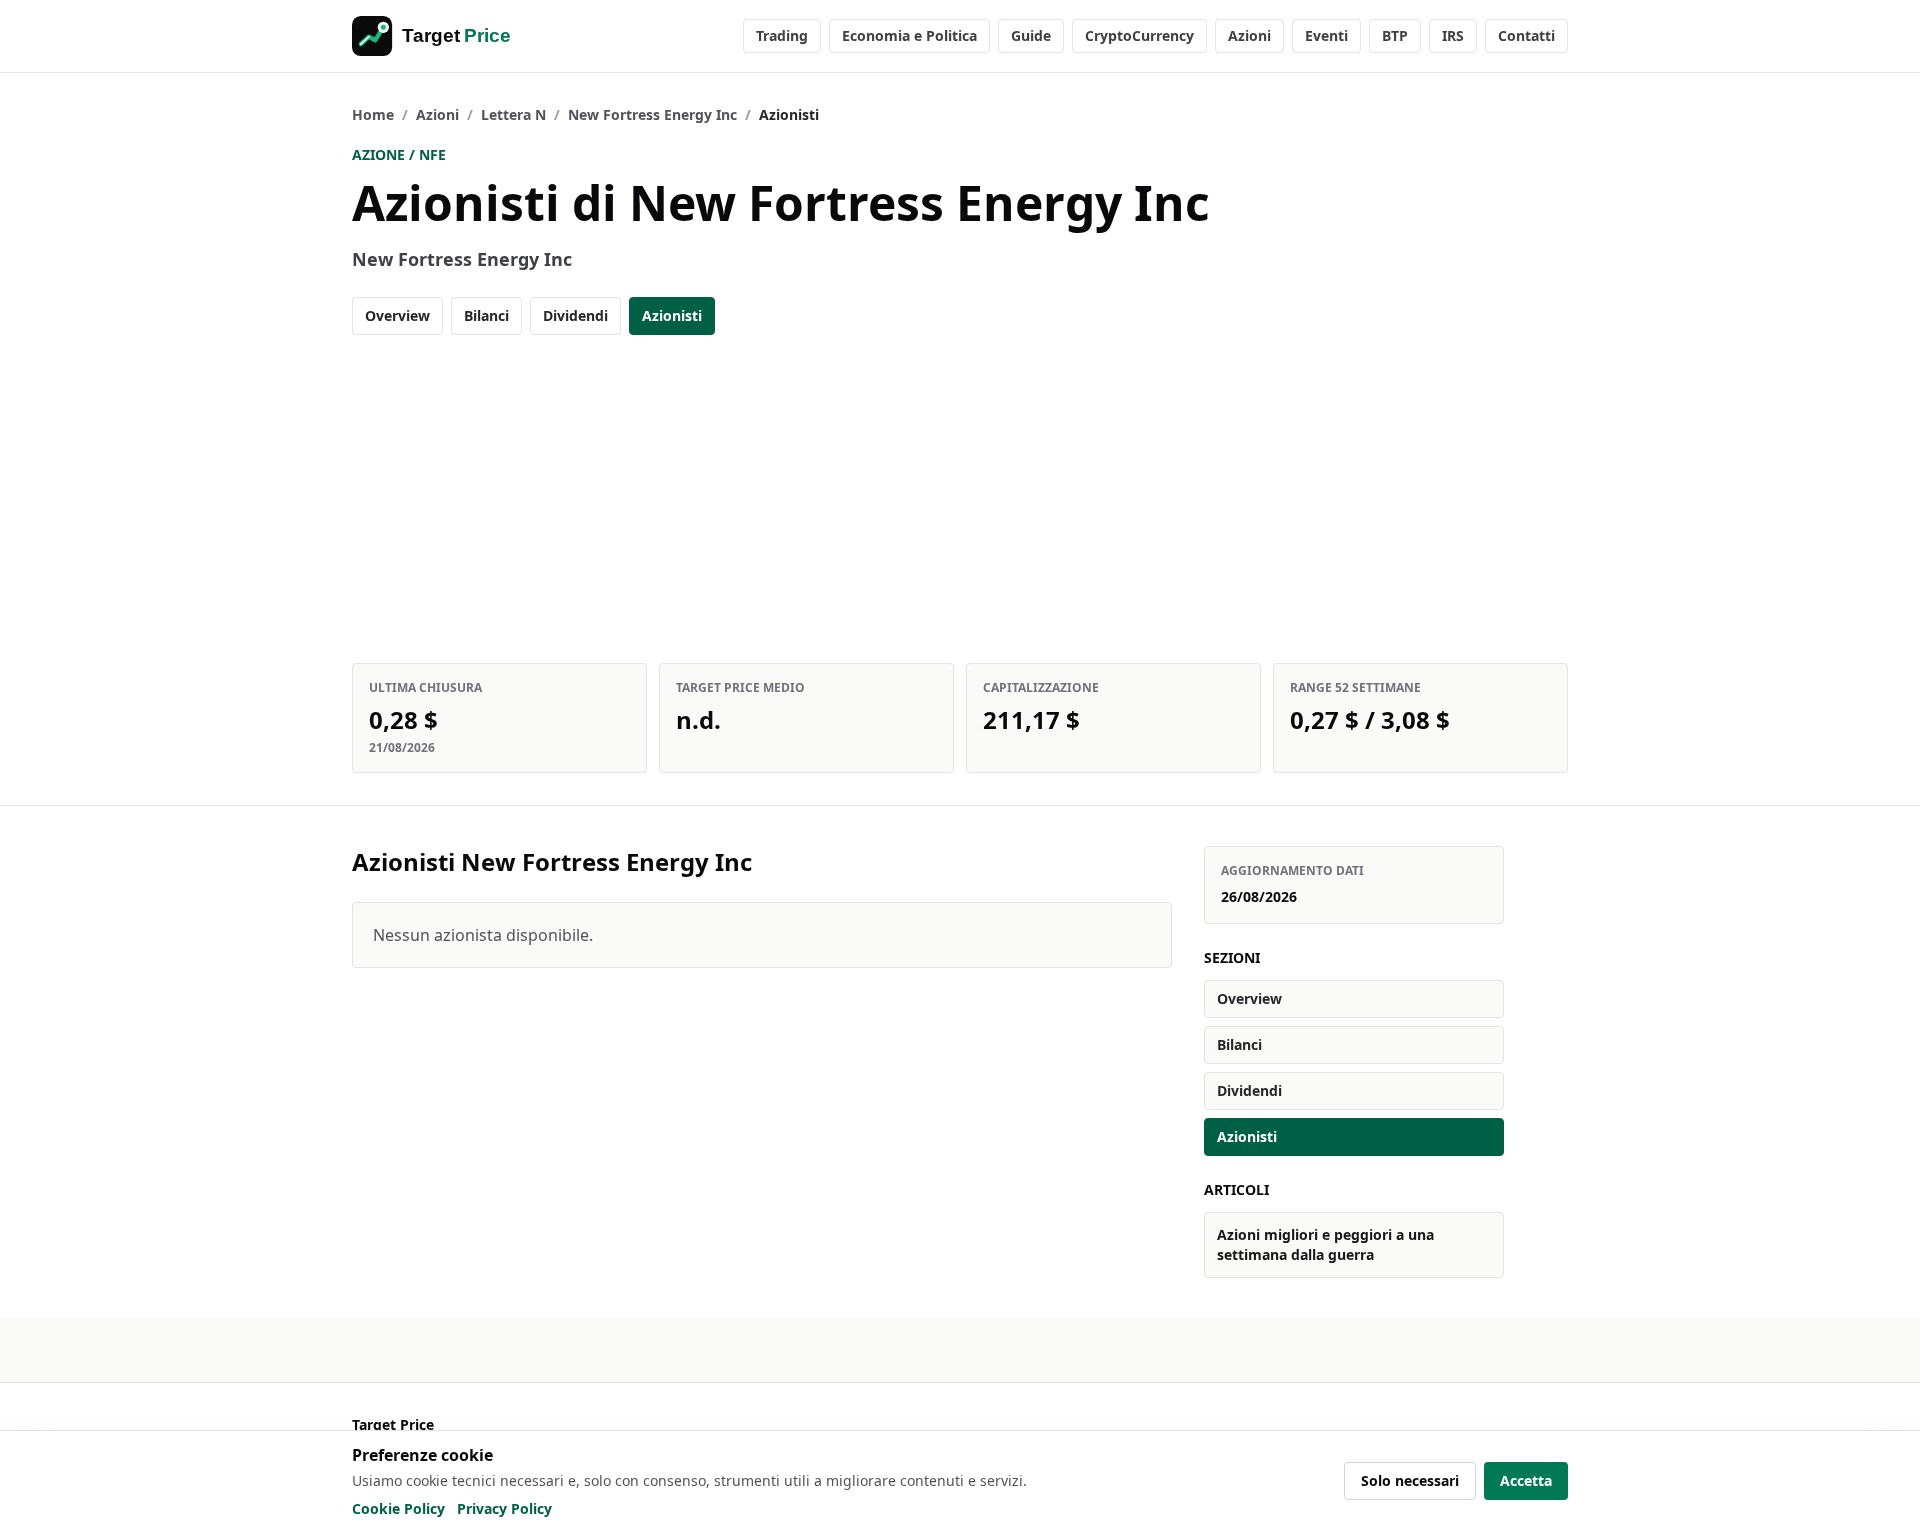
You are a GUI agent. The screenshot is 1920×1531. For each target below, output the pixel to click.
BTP (1395, 35)
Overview (397, 315)
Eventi (1326, 35)
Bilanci (486, 315)
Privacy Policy (504, 1508)
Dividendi (575, 315)
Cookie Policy (398, 1508)
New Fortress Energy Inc (652, 114)
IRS (1453, 35)
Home (373, 114)
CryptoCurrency (1139, 35)
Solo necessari (1410, 1480)
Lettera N (513, 114)
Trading (782, 35)
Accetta (1526, 1480)
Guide (1031, 35)
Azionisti (672, 315)
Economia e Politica (909, 35)
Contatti (1526, 35)
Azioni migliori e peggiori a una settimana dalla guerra (1325, 1244)
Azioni (1249, 35)
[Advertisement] (960, 499)
